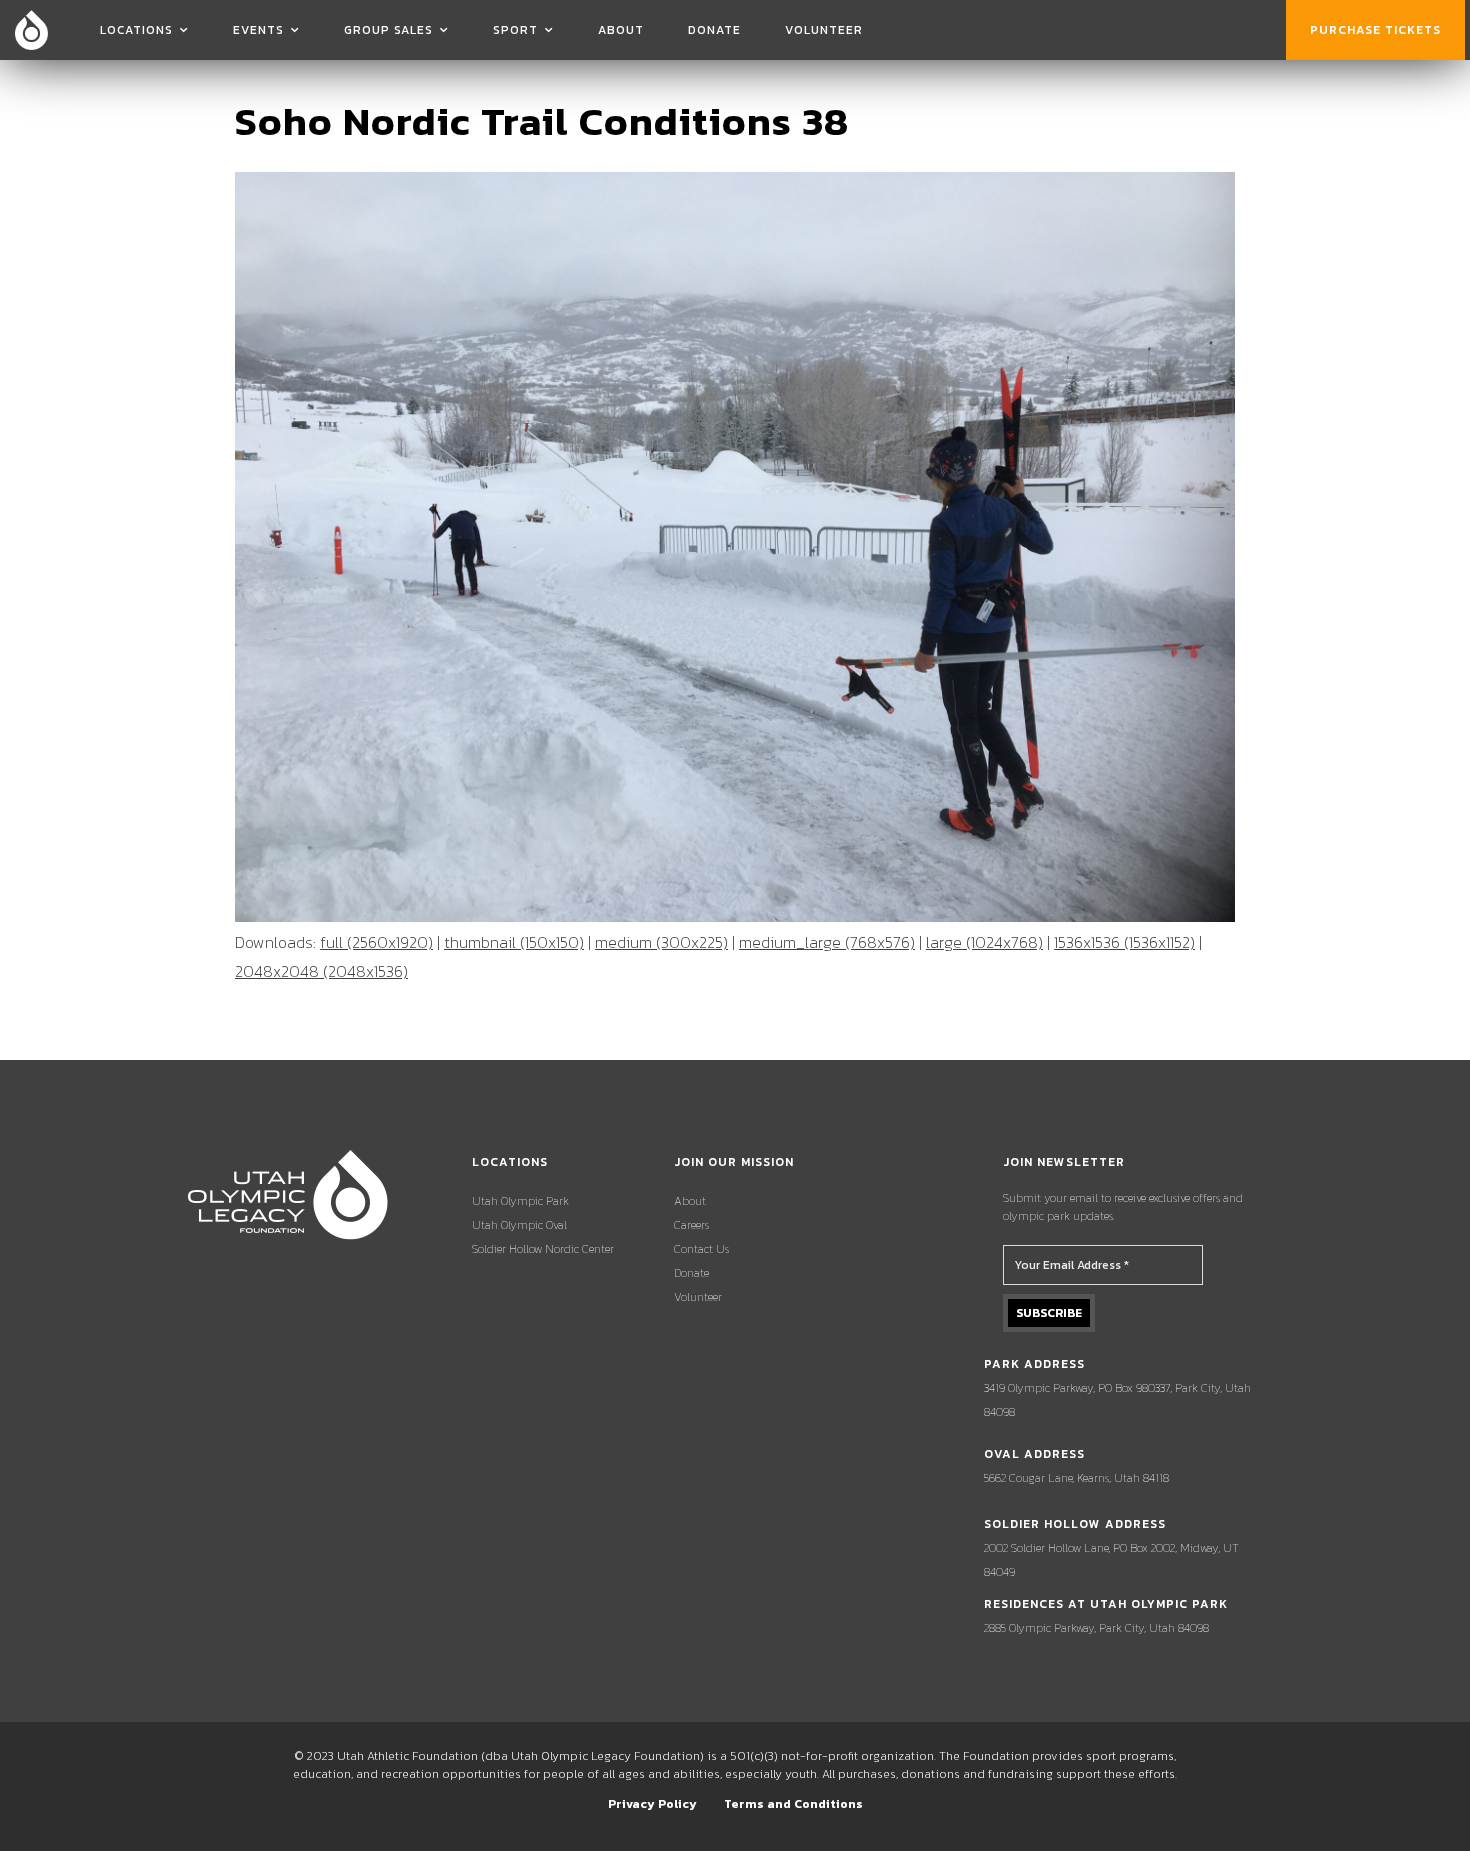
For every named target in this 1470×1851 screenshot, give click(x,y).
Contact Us (701, 1249)
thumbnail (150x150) (514, 942)
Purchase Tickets (1375, 30)
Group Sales (388, 30)
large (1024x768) (984, 942)
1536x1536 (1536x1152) (1124, 942)
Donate (714, 30)
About (621, 30)
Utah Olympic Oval (519, 1225)
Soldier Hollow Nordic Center (543, 1249)
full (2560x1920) (376, 942)
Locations (136, 30)
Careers (691, 1225)
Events (258, 30)
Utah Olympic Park (520, 1201)
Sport (515, 30)
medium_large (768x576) (827, 942)
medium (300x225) (661, 942)
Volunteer (824, 30)
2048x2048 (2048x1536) (321, 971)
